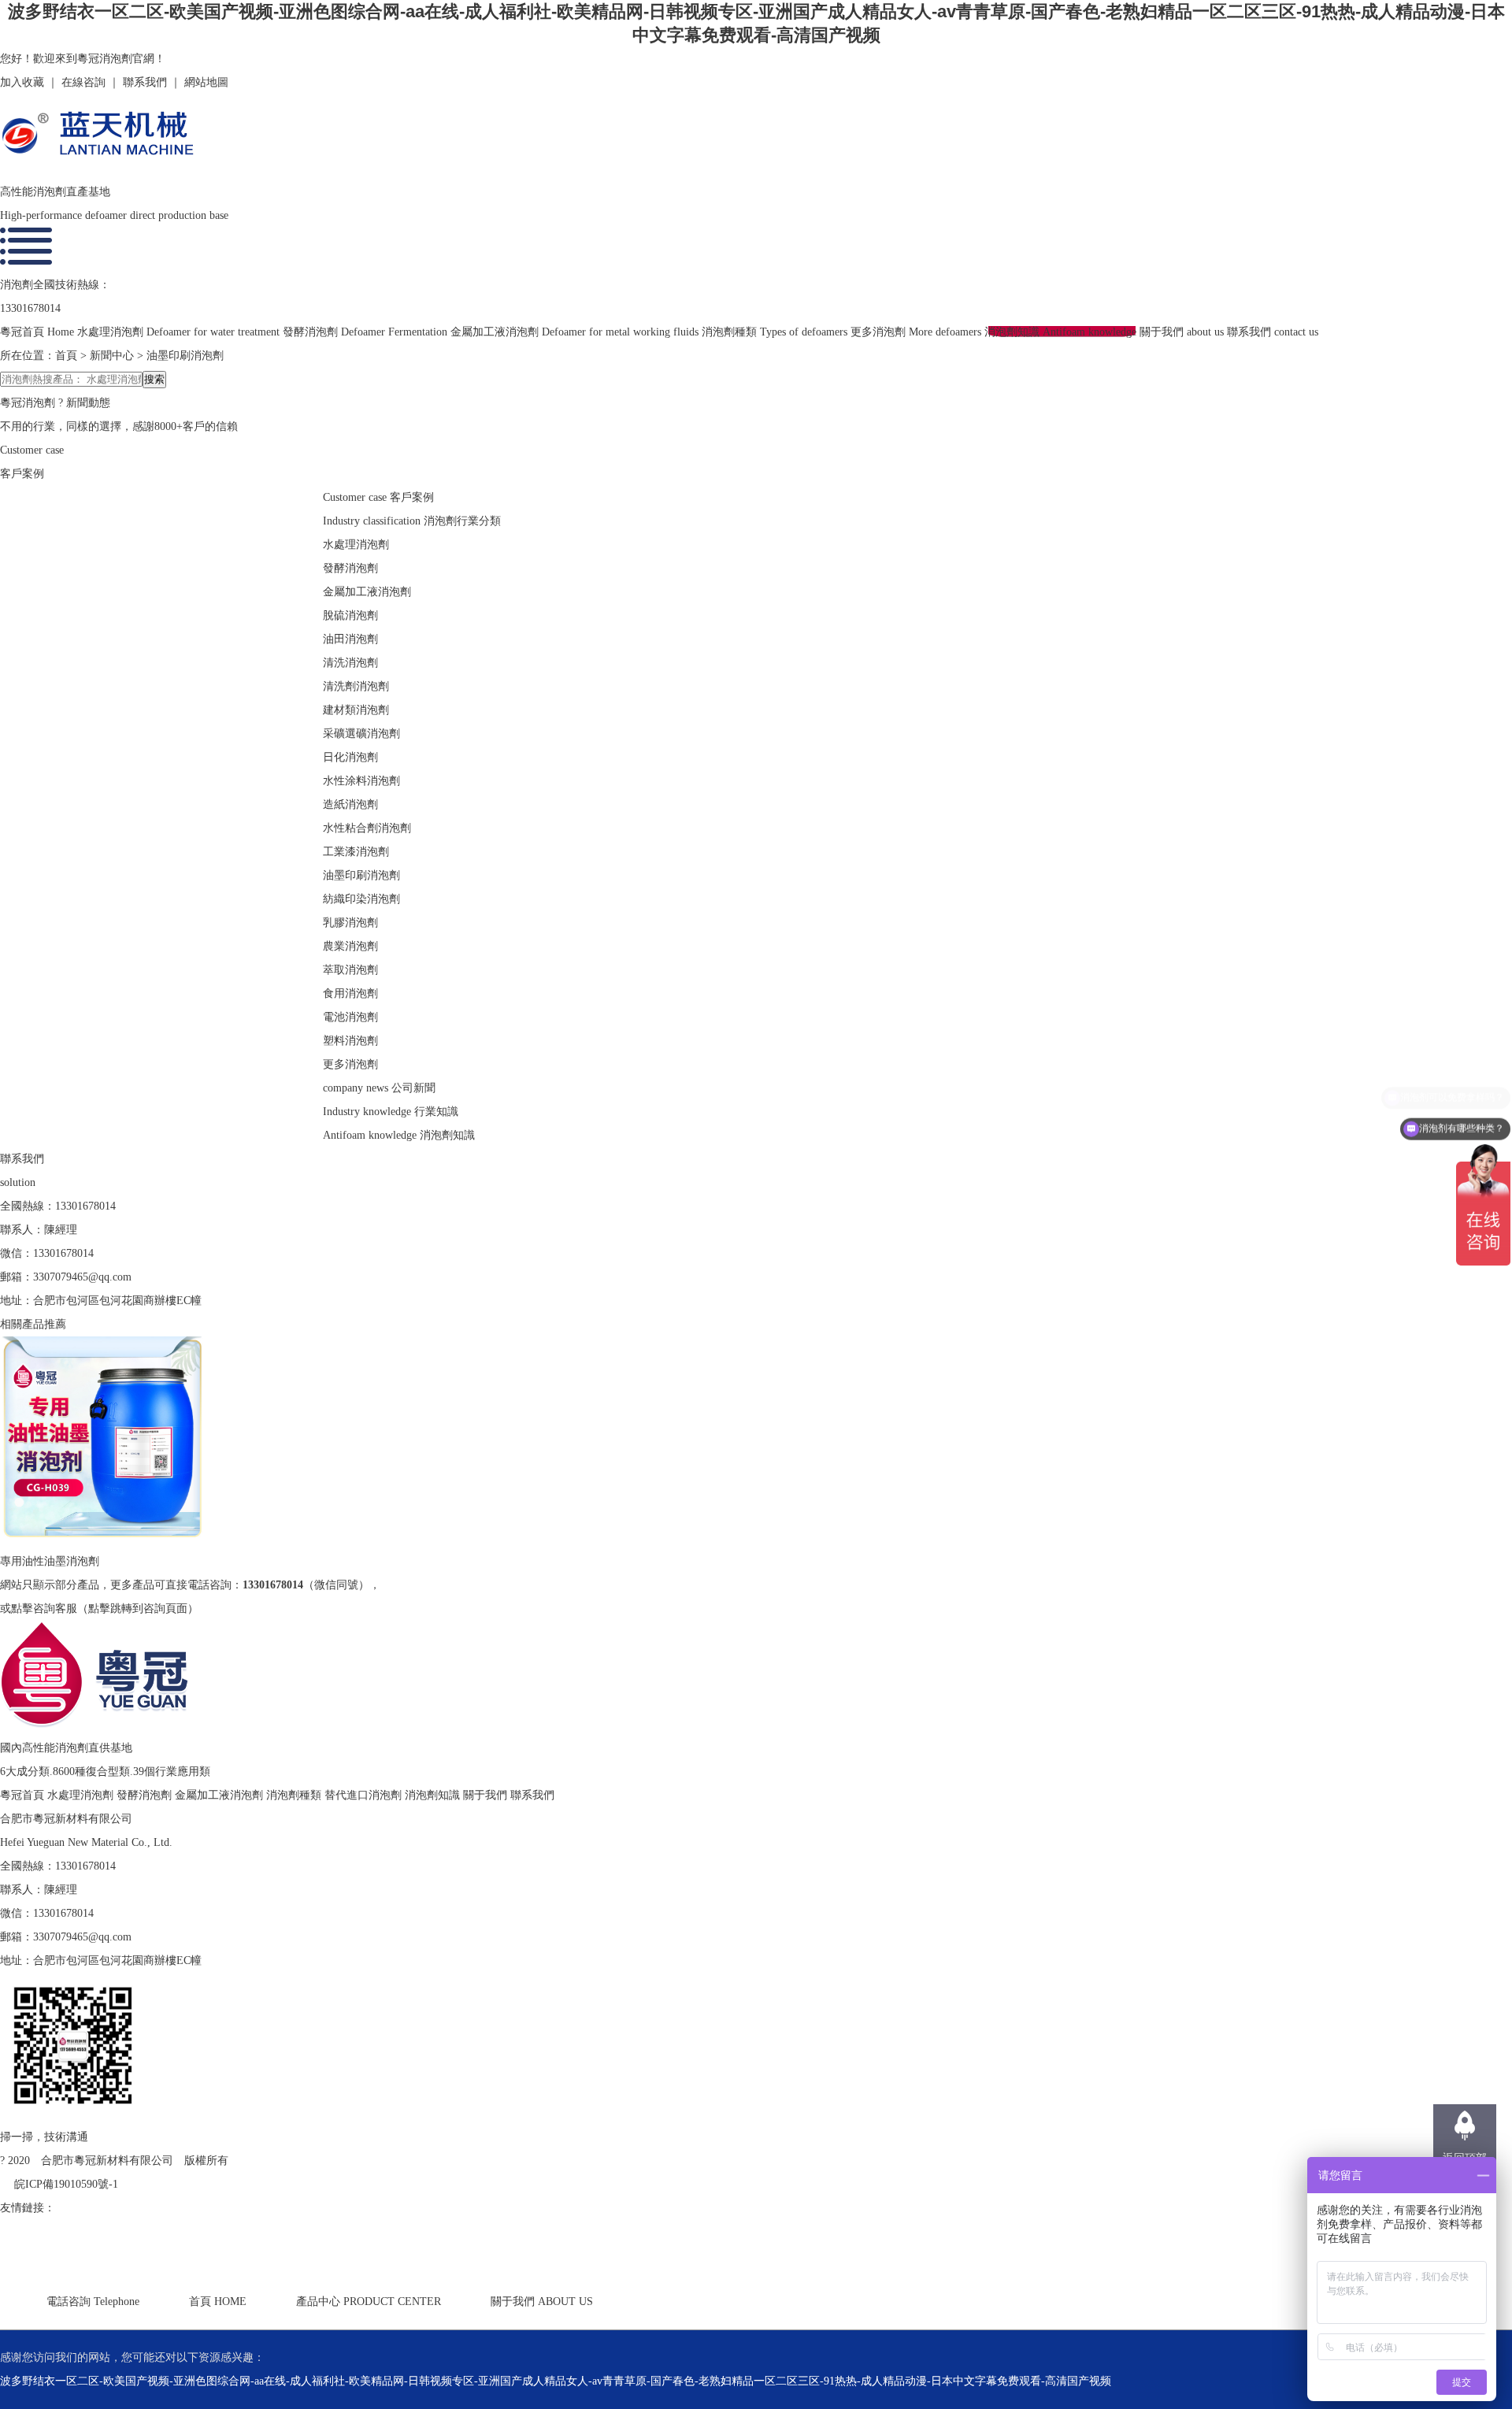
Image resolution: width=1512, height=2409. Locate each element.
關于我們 (487, 1795)
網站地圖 (206, 82)
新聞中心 (112, 356)
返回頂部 (1465, 2158)
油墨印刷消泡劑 (185, 356)
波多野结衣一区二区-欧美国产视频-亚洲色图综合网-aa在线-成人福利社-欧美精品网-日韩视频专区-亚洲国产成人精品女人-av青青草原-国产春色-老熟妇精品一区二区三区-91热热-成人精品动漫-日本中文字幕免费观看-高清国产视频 (556, 2381)
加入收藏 (22, 82)
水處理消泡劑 (82, 1795)
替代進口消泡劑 (365, 1795)
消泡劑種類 (295, 1795)
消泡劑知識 (434, 1795)
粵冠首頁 (24, 1795)
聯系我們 (145, 82)
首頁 (66, 356)
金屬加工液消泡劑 (220, 1795)
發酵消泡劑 (146, 1795)
